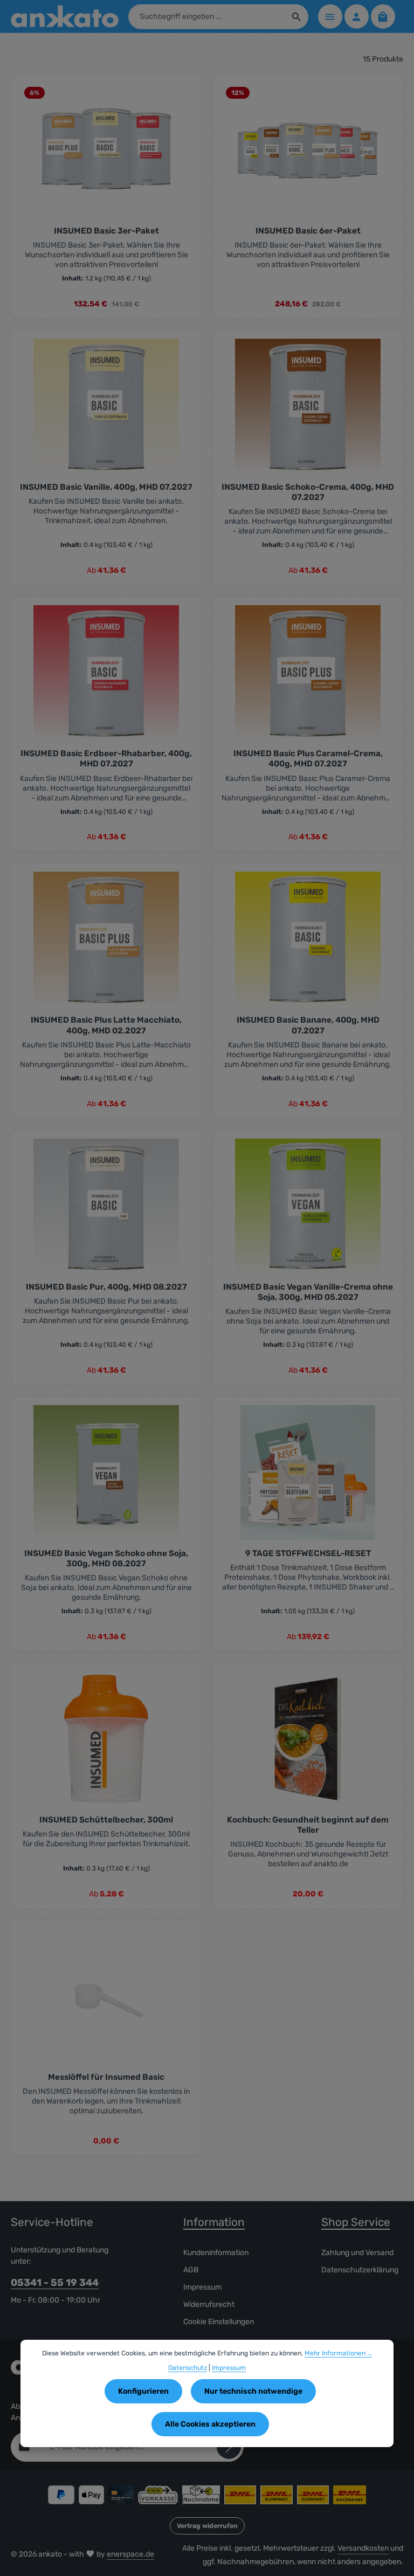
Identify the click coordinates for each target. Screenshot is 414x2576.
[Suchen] (297, 17)
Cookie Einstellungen (219, 2322)
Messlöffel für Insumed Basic (106, 2077)
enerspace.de (130, 2554)
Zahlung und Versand (357, 2253)
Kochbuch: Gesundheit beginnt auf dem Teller (308, 1825)
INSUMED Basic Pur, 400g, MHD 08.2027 (106, 1287)
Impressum (202, 2287)
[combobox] (207, 17)
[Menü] (330, 16)
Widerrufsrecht (209, 2304)
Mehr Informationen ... (338, 2353)
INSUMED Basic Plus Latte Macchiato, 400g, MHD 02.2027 (106, 1025)
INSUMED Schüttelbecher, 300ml (106, 1820)
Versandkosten (363, 2548)
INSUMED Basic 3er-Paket (106, 231)
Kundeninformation (216, 2253)
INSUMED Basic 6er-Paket (308, 231)
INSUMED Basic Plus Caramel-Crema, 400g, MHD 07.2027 (308, 759)
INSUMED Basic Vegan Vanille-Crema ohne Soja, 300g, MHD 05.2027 (308, 1292)
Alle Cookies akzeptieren (210, 2424)
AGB (191, 2270)
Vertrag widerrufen (207, 2526)
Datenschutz (188, 2368)
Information (214, 2222)
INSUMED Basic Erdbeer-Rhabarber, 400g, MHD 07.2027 (106, 759)
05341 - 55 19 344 (55, 2283)
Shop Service (356, 2222)
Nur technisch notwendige (253, 2391)
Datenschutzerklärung (360, 2270)
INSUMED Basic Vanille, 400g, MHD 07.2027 (106, 487)
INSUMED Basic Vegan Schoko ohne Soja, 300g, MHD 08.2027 (106, 1558)
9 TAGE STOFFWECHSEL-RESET (308, 1553)
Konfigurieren (143, 2391)
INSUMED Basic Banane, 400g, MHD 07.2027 (308, 1025)
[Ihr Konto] (357, 16)
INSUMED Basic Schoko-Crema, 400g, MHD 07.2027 (308, 492)
